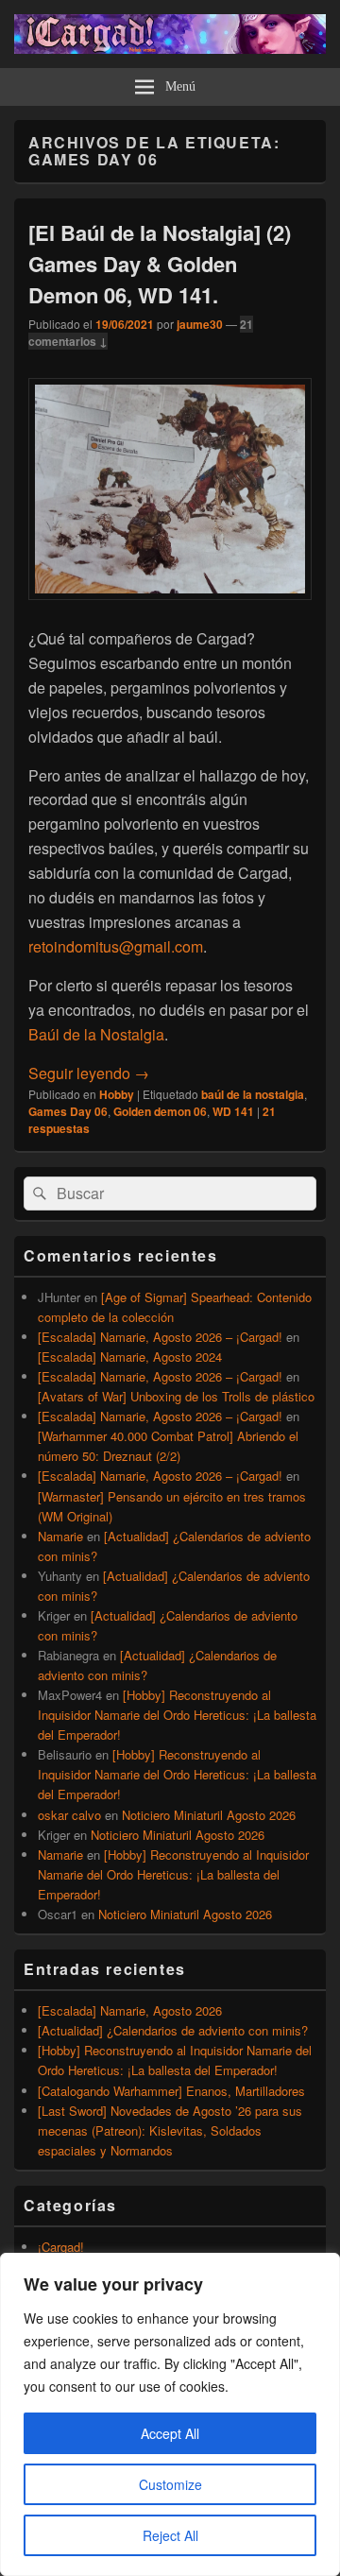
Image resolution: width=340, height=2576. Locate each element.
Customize (170, 2484)
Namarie (60, 1536)
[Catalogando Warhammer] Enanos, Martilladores (171, 2091)
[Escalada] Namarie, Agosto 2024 (130, 1357)
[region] (170, 2414)
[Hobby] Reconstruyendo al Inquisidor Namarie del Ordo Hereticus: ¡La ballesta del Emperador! (177, 1715)
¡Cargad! (61, 2247)
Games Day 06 (68, 1111)
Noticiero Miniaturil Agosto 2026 (209, 1815)
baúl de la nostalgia (253, 1094)
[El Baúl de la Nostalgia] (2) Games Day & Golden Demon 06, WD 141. (160, 264)
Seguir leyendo (89, 1073)
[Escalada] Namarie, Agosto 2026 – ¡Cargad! (160, 1337)
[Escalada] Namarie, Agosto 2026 (130, 2010)
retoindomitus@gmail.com (116, 946)
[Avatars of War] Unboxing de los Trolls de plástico (176, 1396)
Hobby (117, 1094)
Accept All (170, 2433)
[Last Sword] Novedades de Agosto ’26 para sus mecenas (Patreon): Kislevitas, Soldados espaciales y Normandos (170, 2130)
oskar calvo (69, 1815)
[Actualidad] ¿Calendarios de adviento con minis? (173, 2030)
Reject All (170, 2535)
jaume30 (200, 324)
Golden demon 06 (160, 1111)
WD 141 (233, 1111)
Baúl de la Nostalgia (96, 1034)
